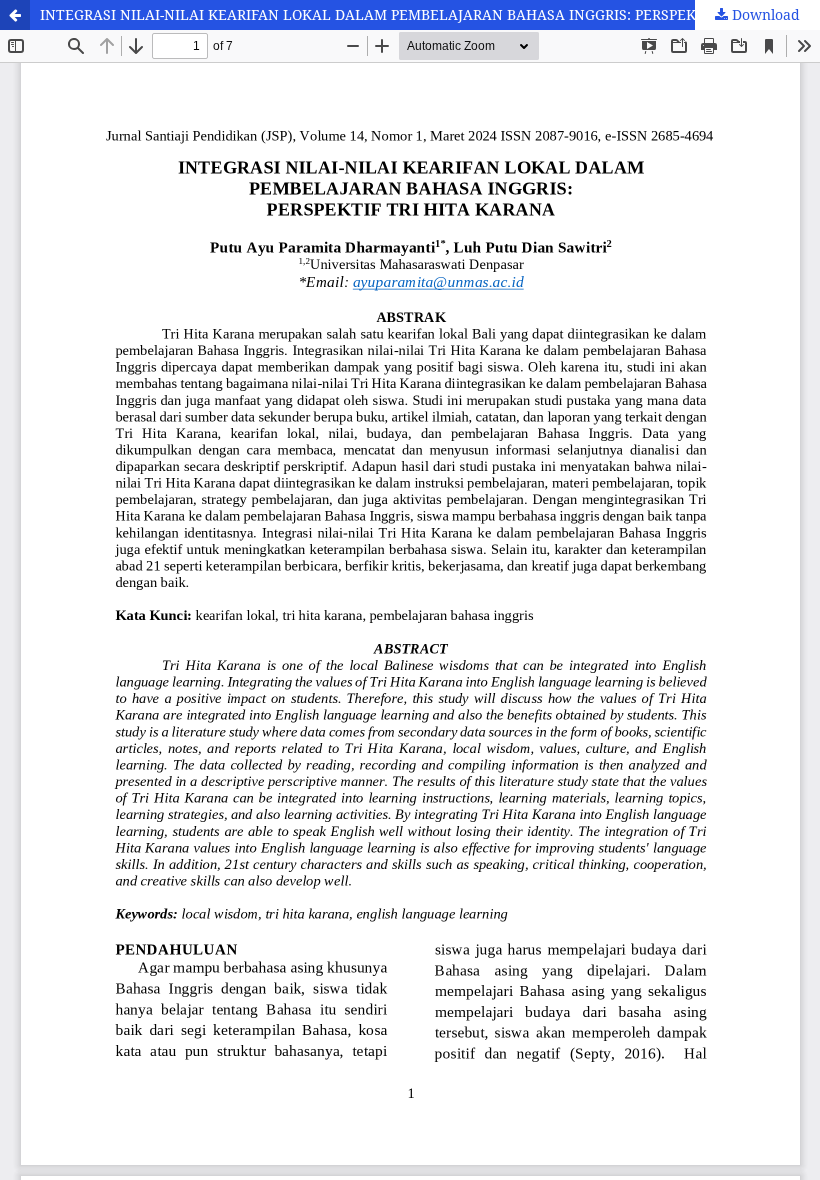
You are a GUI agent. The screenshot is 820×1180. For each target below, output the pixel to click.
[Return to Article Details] (15, 15)
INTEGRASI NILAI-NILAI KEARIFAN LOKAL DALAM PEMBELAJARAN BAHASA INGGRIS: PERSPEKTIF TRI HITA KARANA (430, 14)
